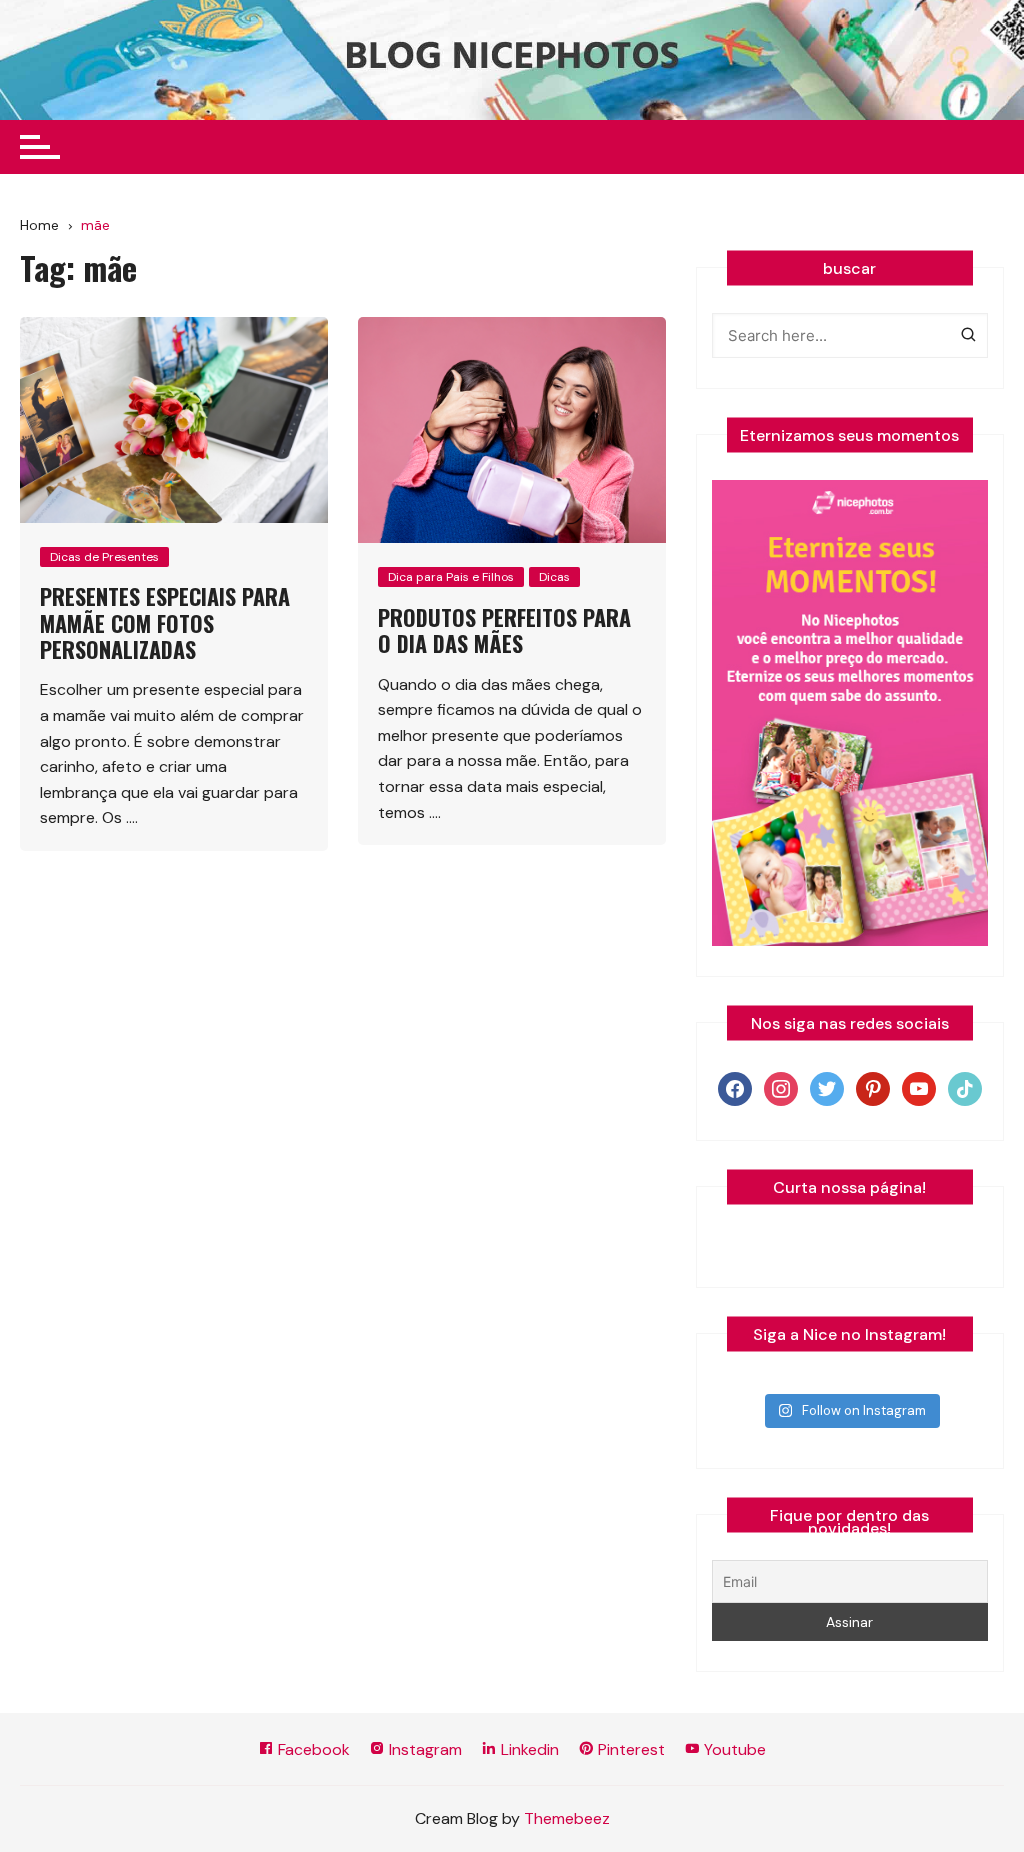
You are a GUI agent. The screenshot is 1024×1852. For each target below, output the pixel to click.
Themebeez (567, 1818)
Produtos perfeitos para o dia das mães (504, 630)
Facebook (312, 1749)
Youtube (733, 1749)
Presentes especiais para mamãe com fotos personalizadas (165, 622)
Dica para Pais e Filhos (451, 577)
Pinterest (629, 1749)
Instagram (423, 1749)
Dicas (554, 577)
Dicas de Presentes (104, 557)
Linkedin (528, 1749)
